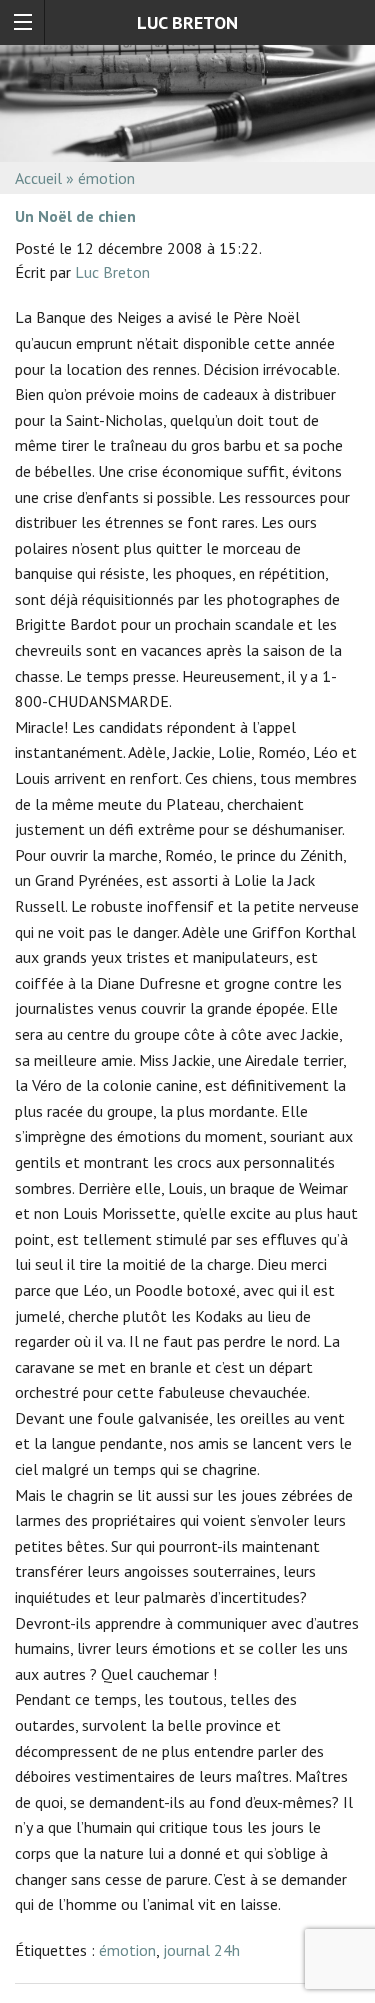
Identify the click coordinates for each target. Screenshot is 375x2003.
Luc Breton (112, 272)
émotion (127, 1950)
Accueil (38, 178)
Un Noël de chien (75, 216)
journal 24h (201, 1950)
